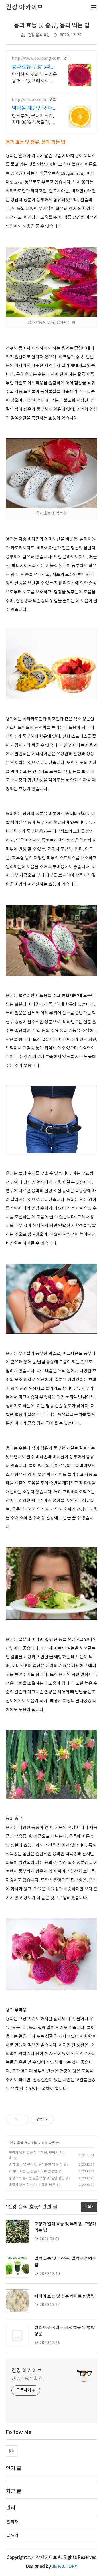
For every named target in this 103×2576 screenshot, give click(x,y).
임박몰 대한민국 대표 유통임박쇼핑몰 (32, 109)
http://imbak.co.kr (29, 100)
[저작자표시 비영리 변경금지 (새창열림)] (62, 2119)
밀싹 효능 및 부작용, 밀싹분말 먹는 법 (36, 2165)
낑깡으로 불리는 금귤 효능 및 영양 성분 (37, 2178)
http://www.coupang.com (36, 59)
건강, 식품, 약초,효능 (29, 2379)
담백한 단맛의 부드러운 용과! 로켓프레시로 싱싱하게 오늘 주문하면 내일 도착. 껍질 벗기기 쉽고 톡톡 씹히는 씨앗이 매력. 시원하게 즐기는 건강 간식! (34, 78)
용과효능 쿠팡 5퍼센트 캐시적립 (34, 67)
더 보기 (89, 2207)
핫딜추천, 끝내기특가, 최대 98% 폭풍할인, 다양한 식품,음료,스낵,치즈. (34, 120)
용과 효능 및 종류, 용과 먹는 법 (52, 26)
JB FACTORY (64, 2567)
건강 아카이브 (27, 2371)
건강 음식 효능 (39, 35)
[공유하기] (23, 2119)
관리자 (12, 2522)
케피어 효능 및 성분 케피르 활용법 (33, 2171)
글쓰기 (12, 2536)
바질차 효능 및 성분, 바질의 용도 (32, 2185)
